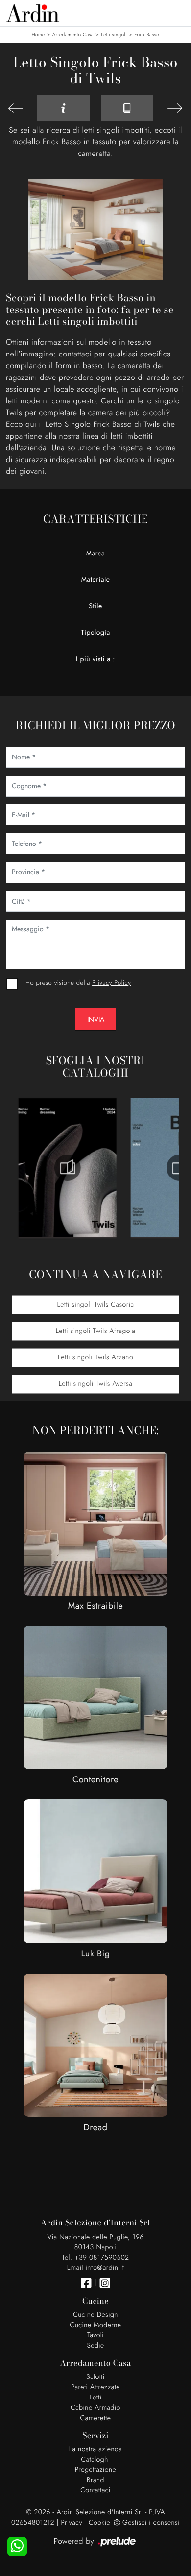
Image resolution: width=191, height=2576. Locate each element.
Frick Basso (147, 34)
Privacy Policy (111, 983)
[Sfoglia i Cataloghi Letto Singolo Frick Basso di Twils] (127, 108)
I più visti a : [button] (95, 659)
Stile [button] (95, 606)
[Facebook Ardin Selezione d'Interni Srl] (86, 2283)
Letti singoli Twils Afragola (96, 1331)
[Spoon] (16, 108)
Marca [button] (96, 554)
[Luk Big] (95, 1871)
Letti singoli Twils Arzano (95, 1357)
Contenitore (95, 1779)
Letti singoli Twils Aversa (96, 1384)
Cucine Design (95, 2315)
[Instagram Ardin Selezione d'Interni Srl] (105, 2283)
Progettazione (96, 2470)
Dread (96, 2127)
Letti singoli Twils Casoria (95, 1305)
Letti (95, 2398)
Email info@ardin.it (95, 2268)
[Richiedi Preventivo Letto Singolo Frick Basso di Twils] (63, 108)
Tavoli (95, 2335)
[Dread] (95, 2045)
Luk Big (96, 1954)
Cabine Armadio (95, 2408)
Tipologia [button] (95, 633)
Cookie (99, 2523)
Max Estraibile (96, 1606)
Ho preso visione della (78, 983)
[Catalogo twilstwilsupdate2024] (68, 1168)
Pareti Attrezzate (95, 2387)
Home (38, 34)
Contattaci (95, 2490)
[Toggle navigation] (176, 12)
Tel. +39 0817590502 (95, 2258)
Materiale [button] (96, 580)
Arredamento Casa (73, 34)
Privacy (72, 2523)
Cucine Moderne (96, 2325)
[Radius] (175, 108)
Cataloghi (96, 2460)
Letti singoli (114, 34)
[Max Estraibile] (95, 1523)
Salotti (95, 2377)
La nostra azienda (96, 2449)
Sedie (95, 2346)
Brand (95, 2480)
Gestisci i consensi (151, 2523)
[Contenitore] (95, 1698)
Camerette (96, 2418)
